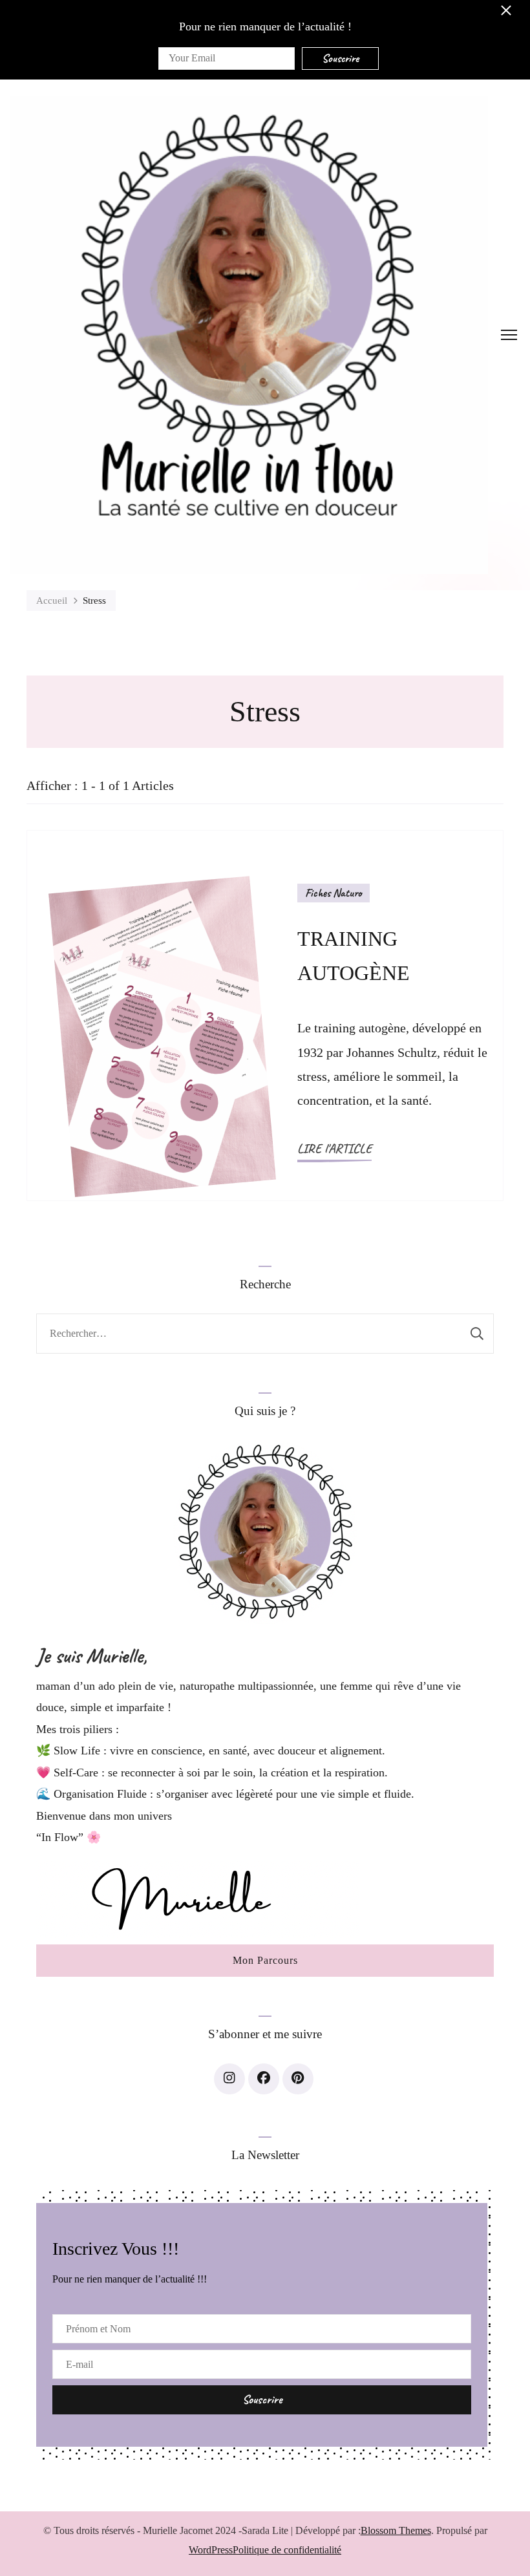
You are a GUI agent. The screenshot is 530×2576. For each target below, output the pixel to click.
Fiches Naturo (334, 893)
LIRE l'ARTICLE (334, 1148)
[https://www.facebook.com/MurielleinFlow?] (264, 2079)
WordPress (211, 2550)
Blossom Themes (396, 2530)
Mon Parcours (265, 1960)
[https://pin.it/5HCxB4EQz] (298, 2079)
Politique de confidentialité (287, 2550)
